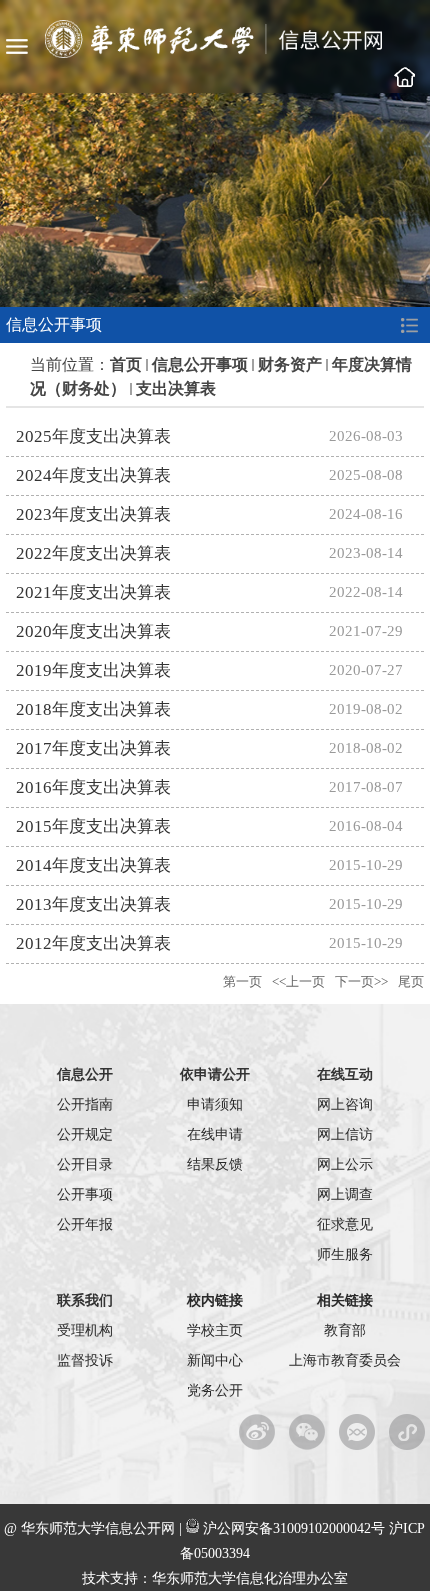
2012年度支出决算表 (93, 943)
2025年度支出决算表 (93, 436)
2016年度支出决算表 (93, 787)
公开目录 (85, 1164)
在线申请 (215, 1134)
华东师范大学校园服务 (407, 1432)
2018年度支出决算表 (93, 709)
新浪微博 (257, 1432)
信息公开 (85, 1074)
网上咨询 (345, 1104)
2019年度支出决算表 (93, 670)
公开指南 (85, 1104)
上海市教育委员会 (345, 1360)
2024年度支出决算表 (93, 475)
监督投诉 (85, 1360)
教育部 (345, 1330)
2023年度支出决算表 (93, 514)
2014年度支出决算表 (93, 865)
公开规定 (85, 1134)
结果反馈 (215, 1164)
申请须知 (215, 1104)
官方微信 (307, 1432)
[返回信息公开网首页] (215, 52)
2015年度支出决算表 (93, 826)
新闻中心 (215, 1360)
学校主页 (405, 77)
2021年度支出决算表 (93, 592)
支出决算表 (176, 388)
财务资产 (290, 364)
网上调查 (345, 1194)
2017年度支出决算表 (93, 748)
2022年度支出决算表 (93, 553)
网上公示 (345, 1164)
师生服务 (345, 1254)
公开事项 (85, 1194)
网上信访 (345, 1134)
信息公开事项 (200, 364)
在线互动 (345, 1074)
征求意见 (345, 1224)
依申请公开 (215, 1074)
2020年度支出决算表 (93, 631)
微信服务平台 (357, 1432)
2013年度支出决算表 (93, 904)
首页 (126, 364)
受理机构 (85, 1330)
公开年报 (85, 1224)
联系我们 (85, 1300)
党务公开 (215, 1390)
